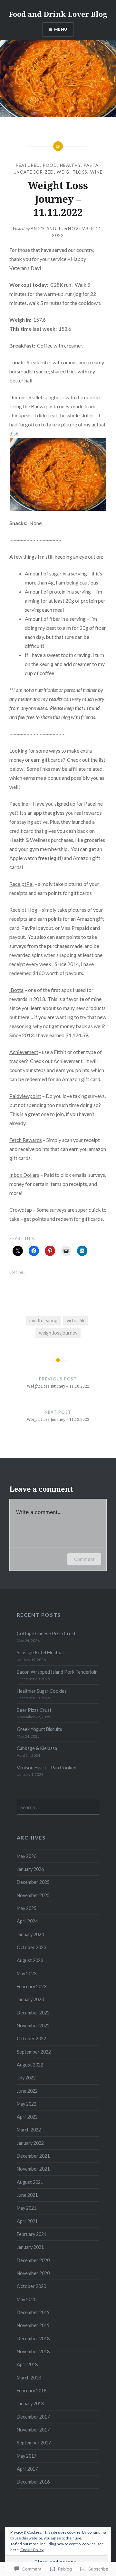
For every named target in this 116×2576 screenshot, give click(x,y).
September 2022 (34, 2052)
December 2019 (33, 2312)
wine (96, 172)
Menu (61, 29)
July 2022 (26, 2078)
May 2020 (27, 2299)
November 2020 (33, 2273)
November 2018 (33, 2351)
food (50, 165)
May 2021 (27, 2208)
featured (28, 165)
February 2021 (32, 2234)
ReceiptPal (21, 884)
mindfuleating (43, 1320)
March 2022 (29, 2130)
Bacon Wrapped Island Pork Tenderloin (57, 1672)
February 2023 (32, 1986)
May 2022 (27, 2104)
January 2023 (30, 1999)
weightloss (72, 172)
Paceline (19, 804)
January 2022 (30, 2143)
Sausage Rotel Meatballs (42, 1653)
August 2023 (30, 1960)
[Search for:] (58, 1807)
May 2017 (27, 2456)
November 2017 (33, 2430)
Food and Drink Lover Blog (58, 14)
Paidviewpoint (25, 1096)
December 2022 (33, 2013)
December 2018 (33, 2339)
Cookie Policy (32, 2550)
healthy (70, 165)
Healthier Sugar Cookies (42, 1691)
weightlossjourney (58, 1333)
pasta (91, 165)
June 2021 (27, 2195)
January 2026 (30, 1869)
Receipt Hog (23, 910)
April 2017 (27, 2469)
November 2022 (33, 2026)
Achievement (24, 1052)
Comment (84, 1559)
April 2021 (27, 2221)
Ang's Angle (46, 229)
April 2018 (27, 2364)
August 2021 (30, 2182)
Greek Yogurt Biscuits (39, 1729)
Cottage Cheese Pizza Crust (46, 1633)
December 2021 (33, 2156)
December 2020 (33, 2260)
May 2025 (27, 1908)
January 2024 (30, 1934)
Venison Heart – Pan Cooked (47, 1768)
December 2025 (33, 1882)
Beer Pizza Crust (34, 1710)
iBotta (16, 990)
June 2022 (27, 2091)
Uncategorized (34, 172)
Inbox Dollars (24, 1175)
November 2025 (33, 1895)
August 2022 (30, 2065)
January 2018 (30, 2404)
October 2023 (31, 1947)
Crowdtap (21, 1210)
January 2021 (30, 2247)
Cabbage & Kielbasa (37, 1748)
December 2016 (33, 2482)
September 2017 (34, 2443)
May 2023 (27, 1974)
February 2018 (32, 2391)
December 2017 (33, 2417)
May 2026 (27, 1856)
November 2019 (33, 2325)
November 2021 (33, 2169)
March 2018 (29, 2378)
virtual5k (76, 1320)
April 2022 (27, 2117)
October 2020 (31, 2286)
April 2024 (27, 1921)
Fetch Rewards (26, 1140)
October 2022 (31, 2039)
